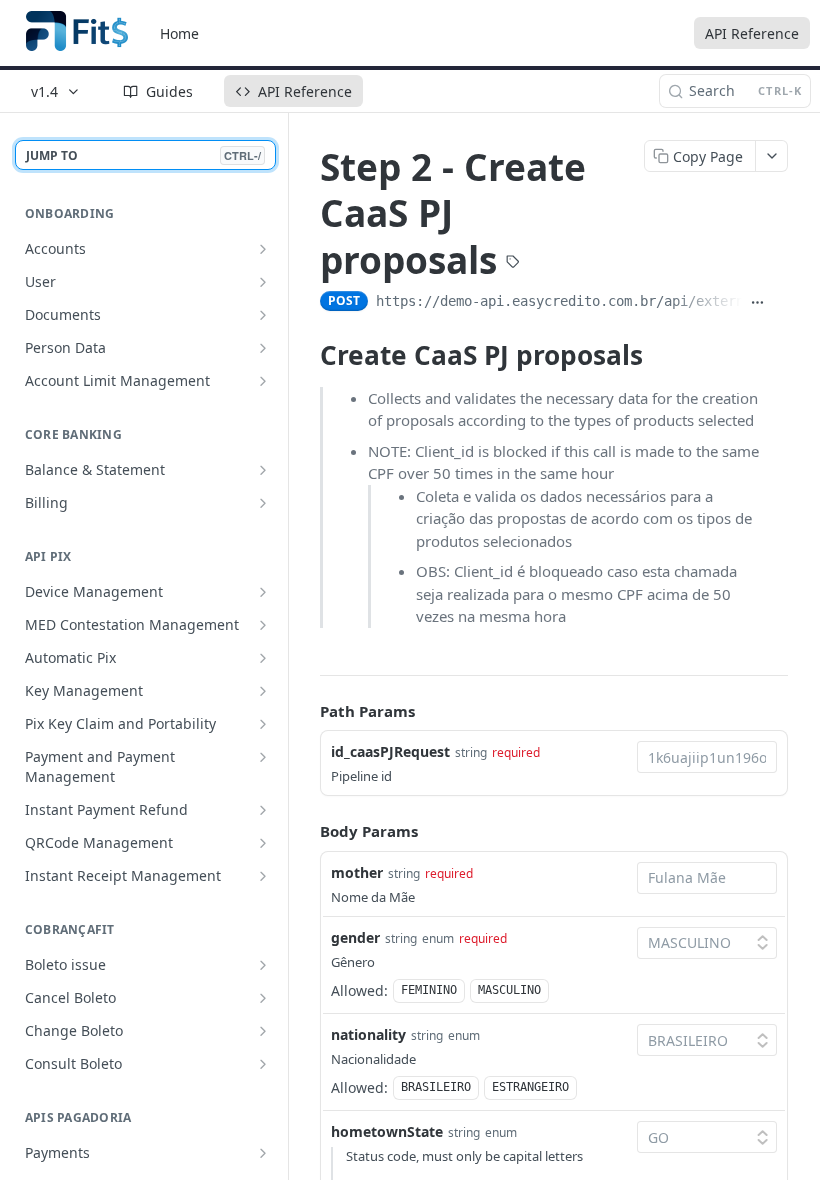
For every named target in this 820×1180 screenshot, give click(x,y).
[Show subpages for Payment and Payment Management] (263, 757)
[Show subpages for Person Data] (263, 348)
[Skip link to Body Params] (306, 832)
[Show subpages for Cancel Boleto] (263, 998)
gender (355, 937)
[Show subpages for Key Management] (263, 691)
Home (179, 33)
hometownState (387, 1131)
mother (357, 872)
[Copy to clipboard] (780, 303)
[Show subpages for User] (263, 282)
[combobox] (707, 757)
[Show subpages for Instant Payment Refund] (263, 810)
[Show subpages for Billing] (263, 503)
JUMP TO (143, 155)
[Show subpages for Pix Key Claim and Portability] (263, 724)
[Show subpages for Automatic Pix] (263, 658)
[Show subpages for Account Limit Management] (263, 381)
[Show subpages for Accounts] (263, 249)
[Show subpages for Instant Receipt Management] (263, 876)
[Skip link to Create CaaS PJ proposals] (306, 355)
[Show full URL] (757, 303)
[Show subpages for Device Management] (263, 592)
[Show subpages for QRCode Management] (263, 843)
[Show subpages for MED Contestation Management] (263, 625)
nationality (368, 1034)
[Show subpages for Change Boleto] (263, 1031)
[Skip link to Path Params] (306, 711)
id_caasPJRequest (390, 751)
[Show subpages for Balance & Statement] (263, 470)
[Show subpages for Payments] (263, 1153)
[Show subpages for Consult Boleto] (263, 1064)
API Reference (752, 33)
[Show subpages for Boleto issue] (263, 965)
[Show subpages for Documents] (263, 315)
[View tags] (513, 263)
